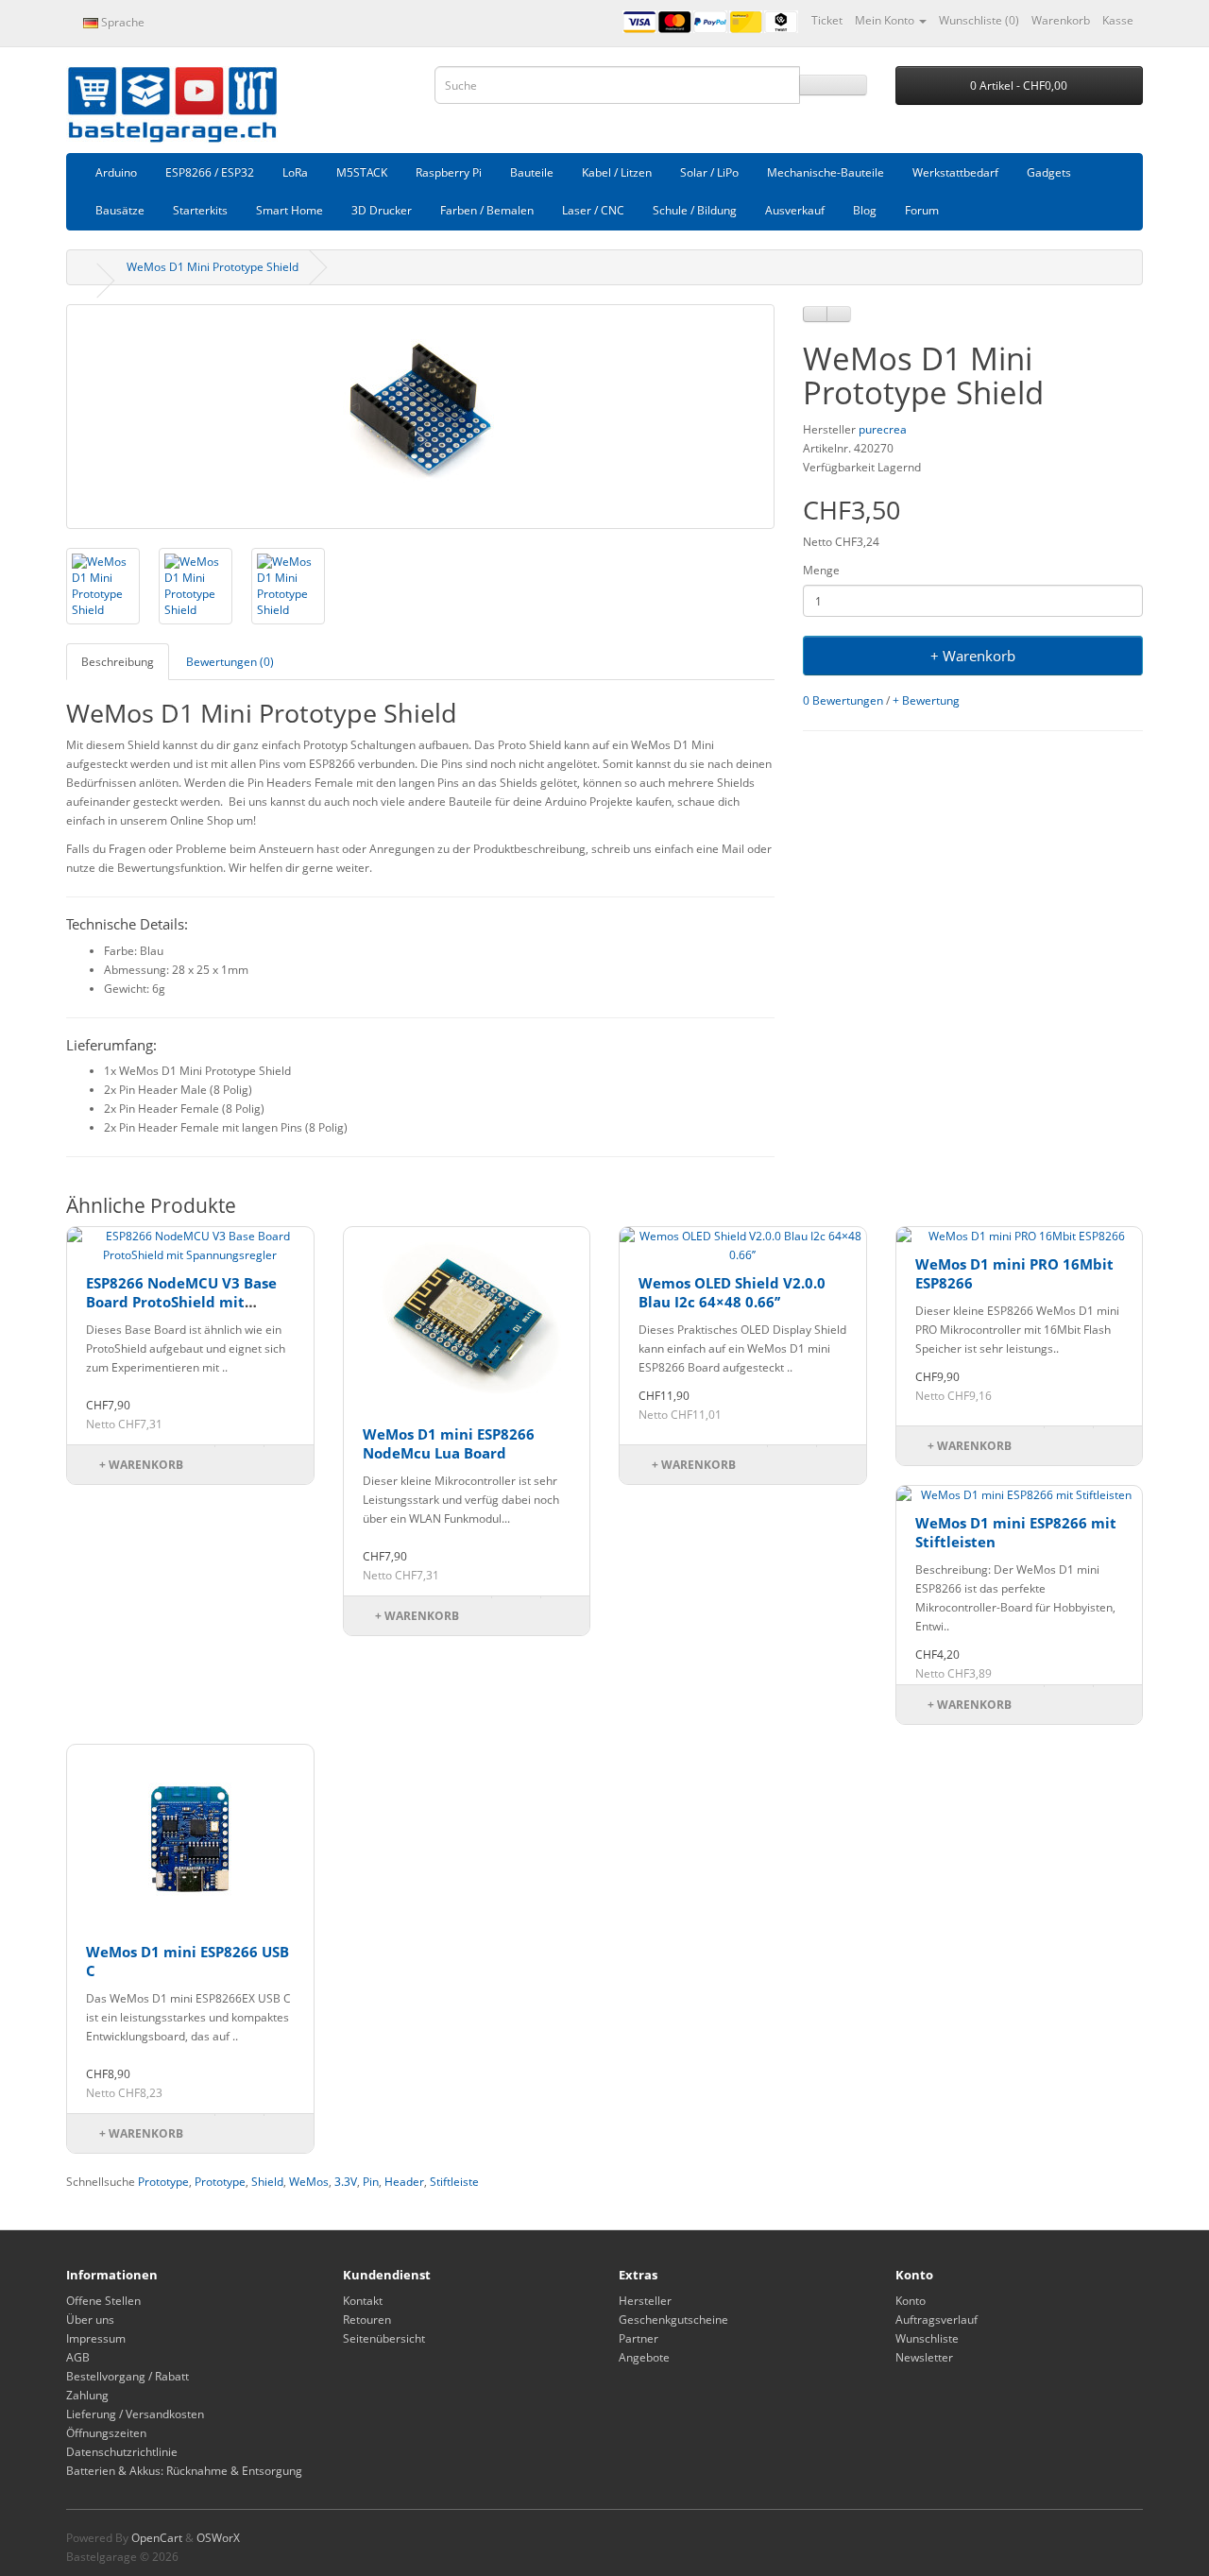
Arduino (116, 172)
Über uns (90, 2320)
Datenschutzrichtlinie (122, 2452)
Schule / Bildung (695, 210)
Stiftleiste (454, 2182)
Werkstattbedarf (955, 172)
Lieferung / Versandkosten (135, 2414)
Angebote (644, 2357)
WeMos (309, 2182)
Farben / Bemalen (487, 210)
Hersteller (645, 2301)
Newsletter (924, 2357)
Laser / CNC (593, 210)
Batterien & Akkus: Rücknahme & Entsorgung (184, 2471)
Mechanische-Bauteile (826, 172)
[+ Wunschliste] (815, 314)
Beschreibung (118, 662)
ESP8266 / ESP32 (210, 172)
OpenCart (157, 2538)
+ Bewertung (926, 700)
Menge (821, 570)
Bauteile (532, 172)
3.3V (346, 2182)
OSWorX (218, 2538)
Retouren (367, 2320)
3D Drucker (382, 210)
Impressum (96, 2338)
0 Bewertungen (843, 700)
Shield (267, 2182)
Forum (922, 210)
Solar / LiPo (709, 172)
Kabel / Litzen (617, 172)
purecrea (883, 429)
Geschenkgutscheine (673, 2320)
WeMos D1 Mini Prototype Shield (213, 267)
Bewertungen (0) (230, 662)
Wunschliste (927, 2338)
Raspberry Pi (449, 172)
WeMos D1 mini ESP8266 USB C (187, 1961)
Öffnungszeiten (106, 2433)
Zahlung (87, 2395)
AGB (78, 2357)
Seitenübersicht (384, 2338)
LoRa (295, 172)
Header (404, 2182)
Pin (371, 2182)
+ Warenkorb (973, 656)
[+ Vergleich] (839, 314)
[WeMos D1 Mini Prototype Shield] (420, 417)
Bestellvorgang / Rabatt (128, 2376)
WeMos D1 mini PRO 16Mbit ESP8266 (1014, 1273)
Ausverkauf (795, 210)
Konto (911, 2301)
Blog (865, 210)
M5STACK (362, 172)
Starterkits (200, 210)
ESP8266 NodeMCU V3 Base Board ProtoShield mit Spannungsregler (181, 1301)
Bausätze (120, 210)
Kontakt (363, 2301)
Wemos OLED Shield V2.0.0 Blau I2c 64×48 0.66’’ (732, 1292)
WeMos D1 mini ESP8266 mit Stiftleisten (1016, 1532)
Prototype (163, 2182)
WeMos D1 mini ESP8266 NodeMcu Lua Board (449, 1443)
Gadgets (1049, 172)
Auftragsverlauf (937, 2320)
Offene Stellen (103, 2301)
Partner (639, 2338)
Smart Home (289, 210)
